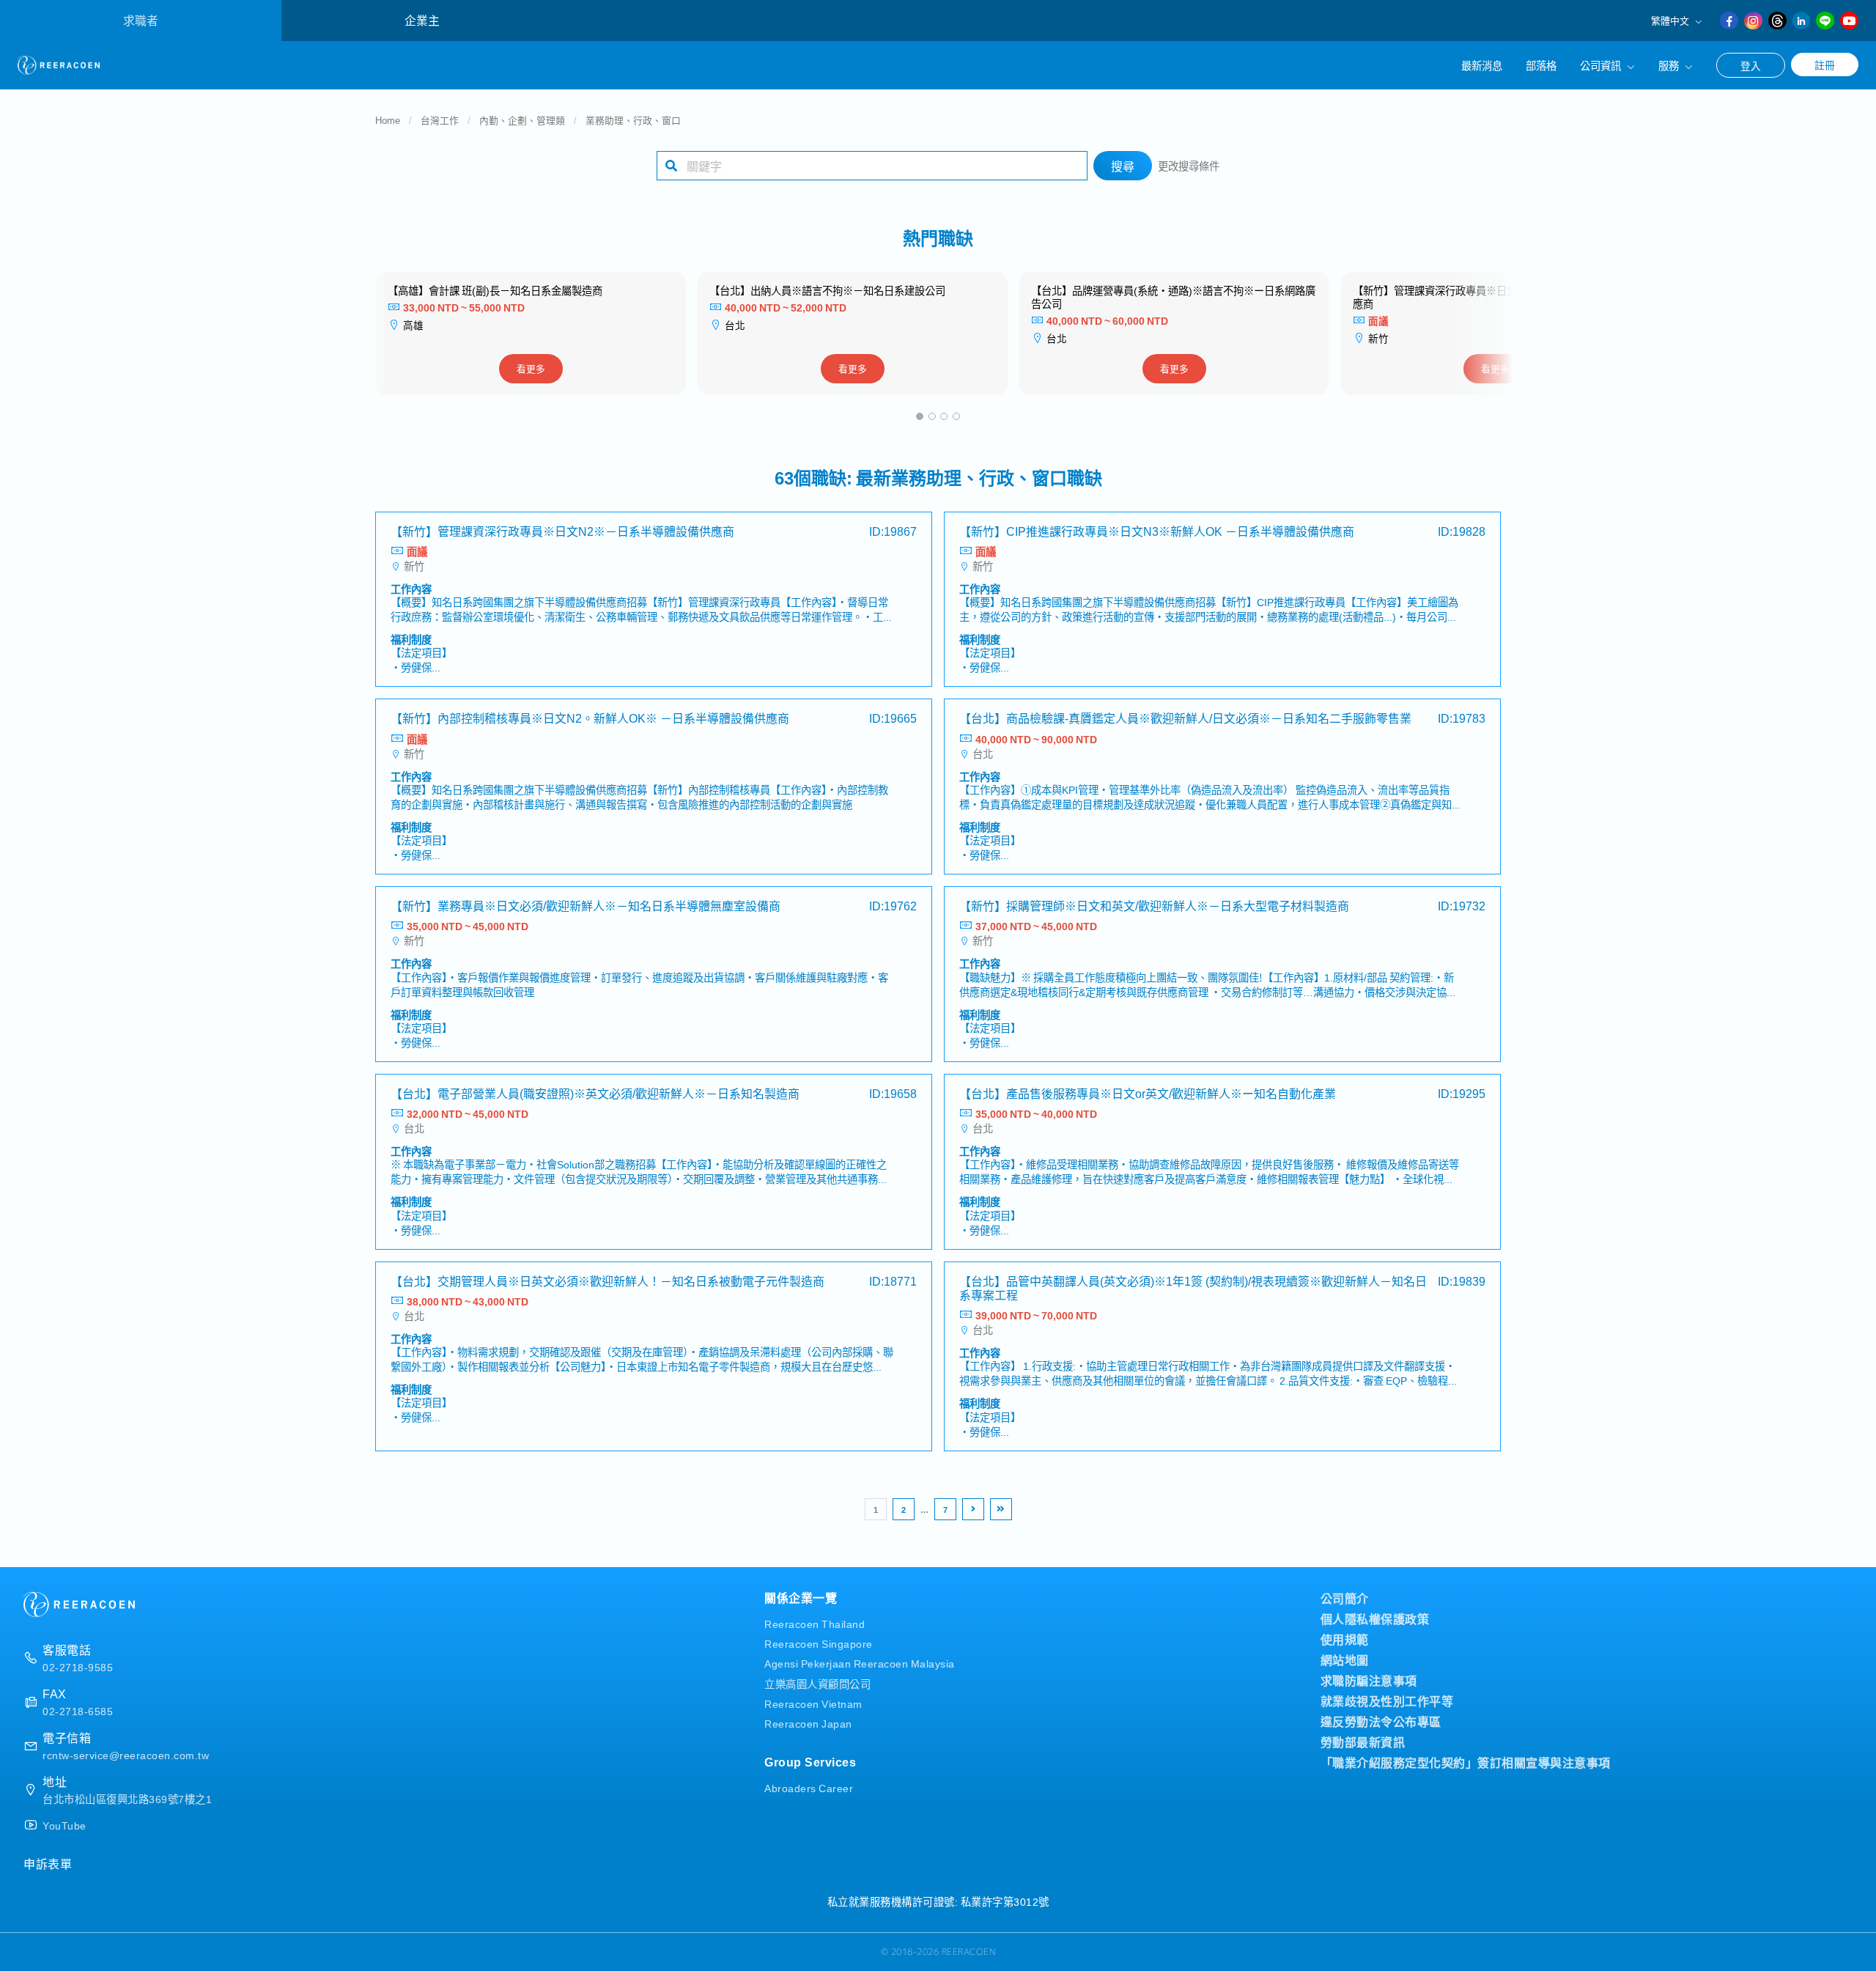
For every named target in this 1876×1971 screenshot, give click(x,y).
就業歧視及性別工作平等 (1387, 1701)
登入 (1751, 65)
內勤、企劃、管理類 (522, 120)
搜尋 (1123, 166)
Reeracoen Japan (808, 1723)
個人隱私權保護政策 (1375, 1618)
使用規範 (1345, 1639)
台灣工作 (440, 120)
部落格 (1541, 65)
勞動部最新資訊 (1363, 1742)
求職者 (141, 20)
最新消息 (1482, 65)
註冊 (1825, 65)
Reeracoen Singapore (819, 1643)
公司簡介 (1345, 1598)
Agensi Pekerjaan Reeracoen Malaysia (860, 1663)
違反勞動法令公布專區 (1381, 1721)
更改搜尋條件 (1189, 165)
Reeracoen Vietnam (813, 1703)
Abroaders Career (809, 1787)
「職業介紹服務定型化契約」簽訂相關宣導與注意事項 (1466, 1762)
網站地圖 (1345, 1659)
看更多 (531, 368)
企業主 (422, 20)
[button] (920, 416)
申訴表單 (48, 1863)
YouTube (64, 1825)
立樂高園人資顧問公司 (817, 1683)
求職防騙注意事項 (1369, 1680)
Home (388, 120)
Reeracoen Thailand (815, 1623)
